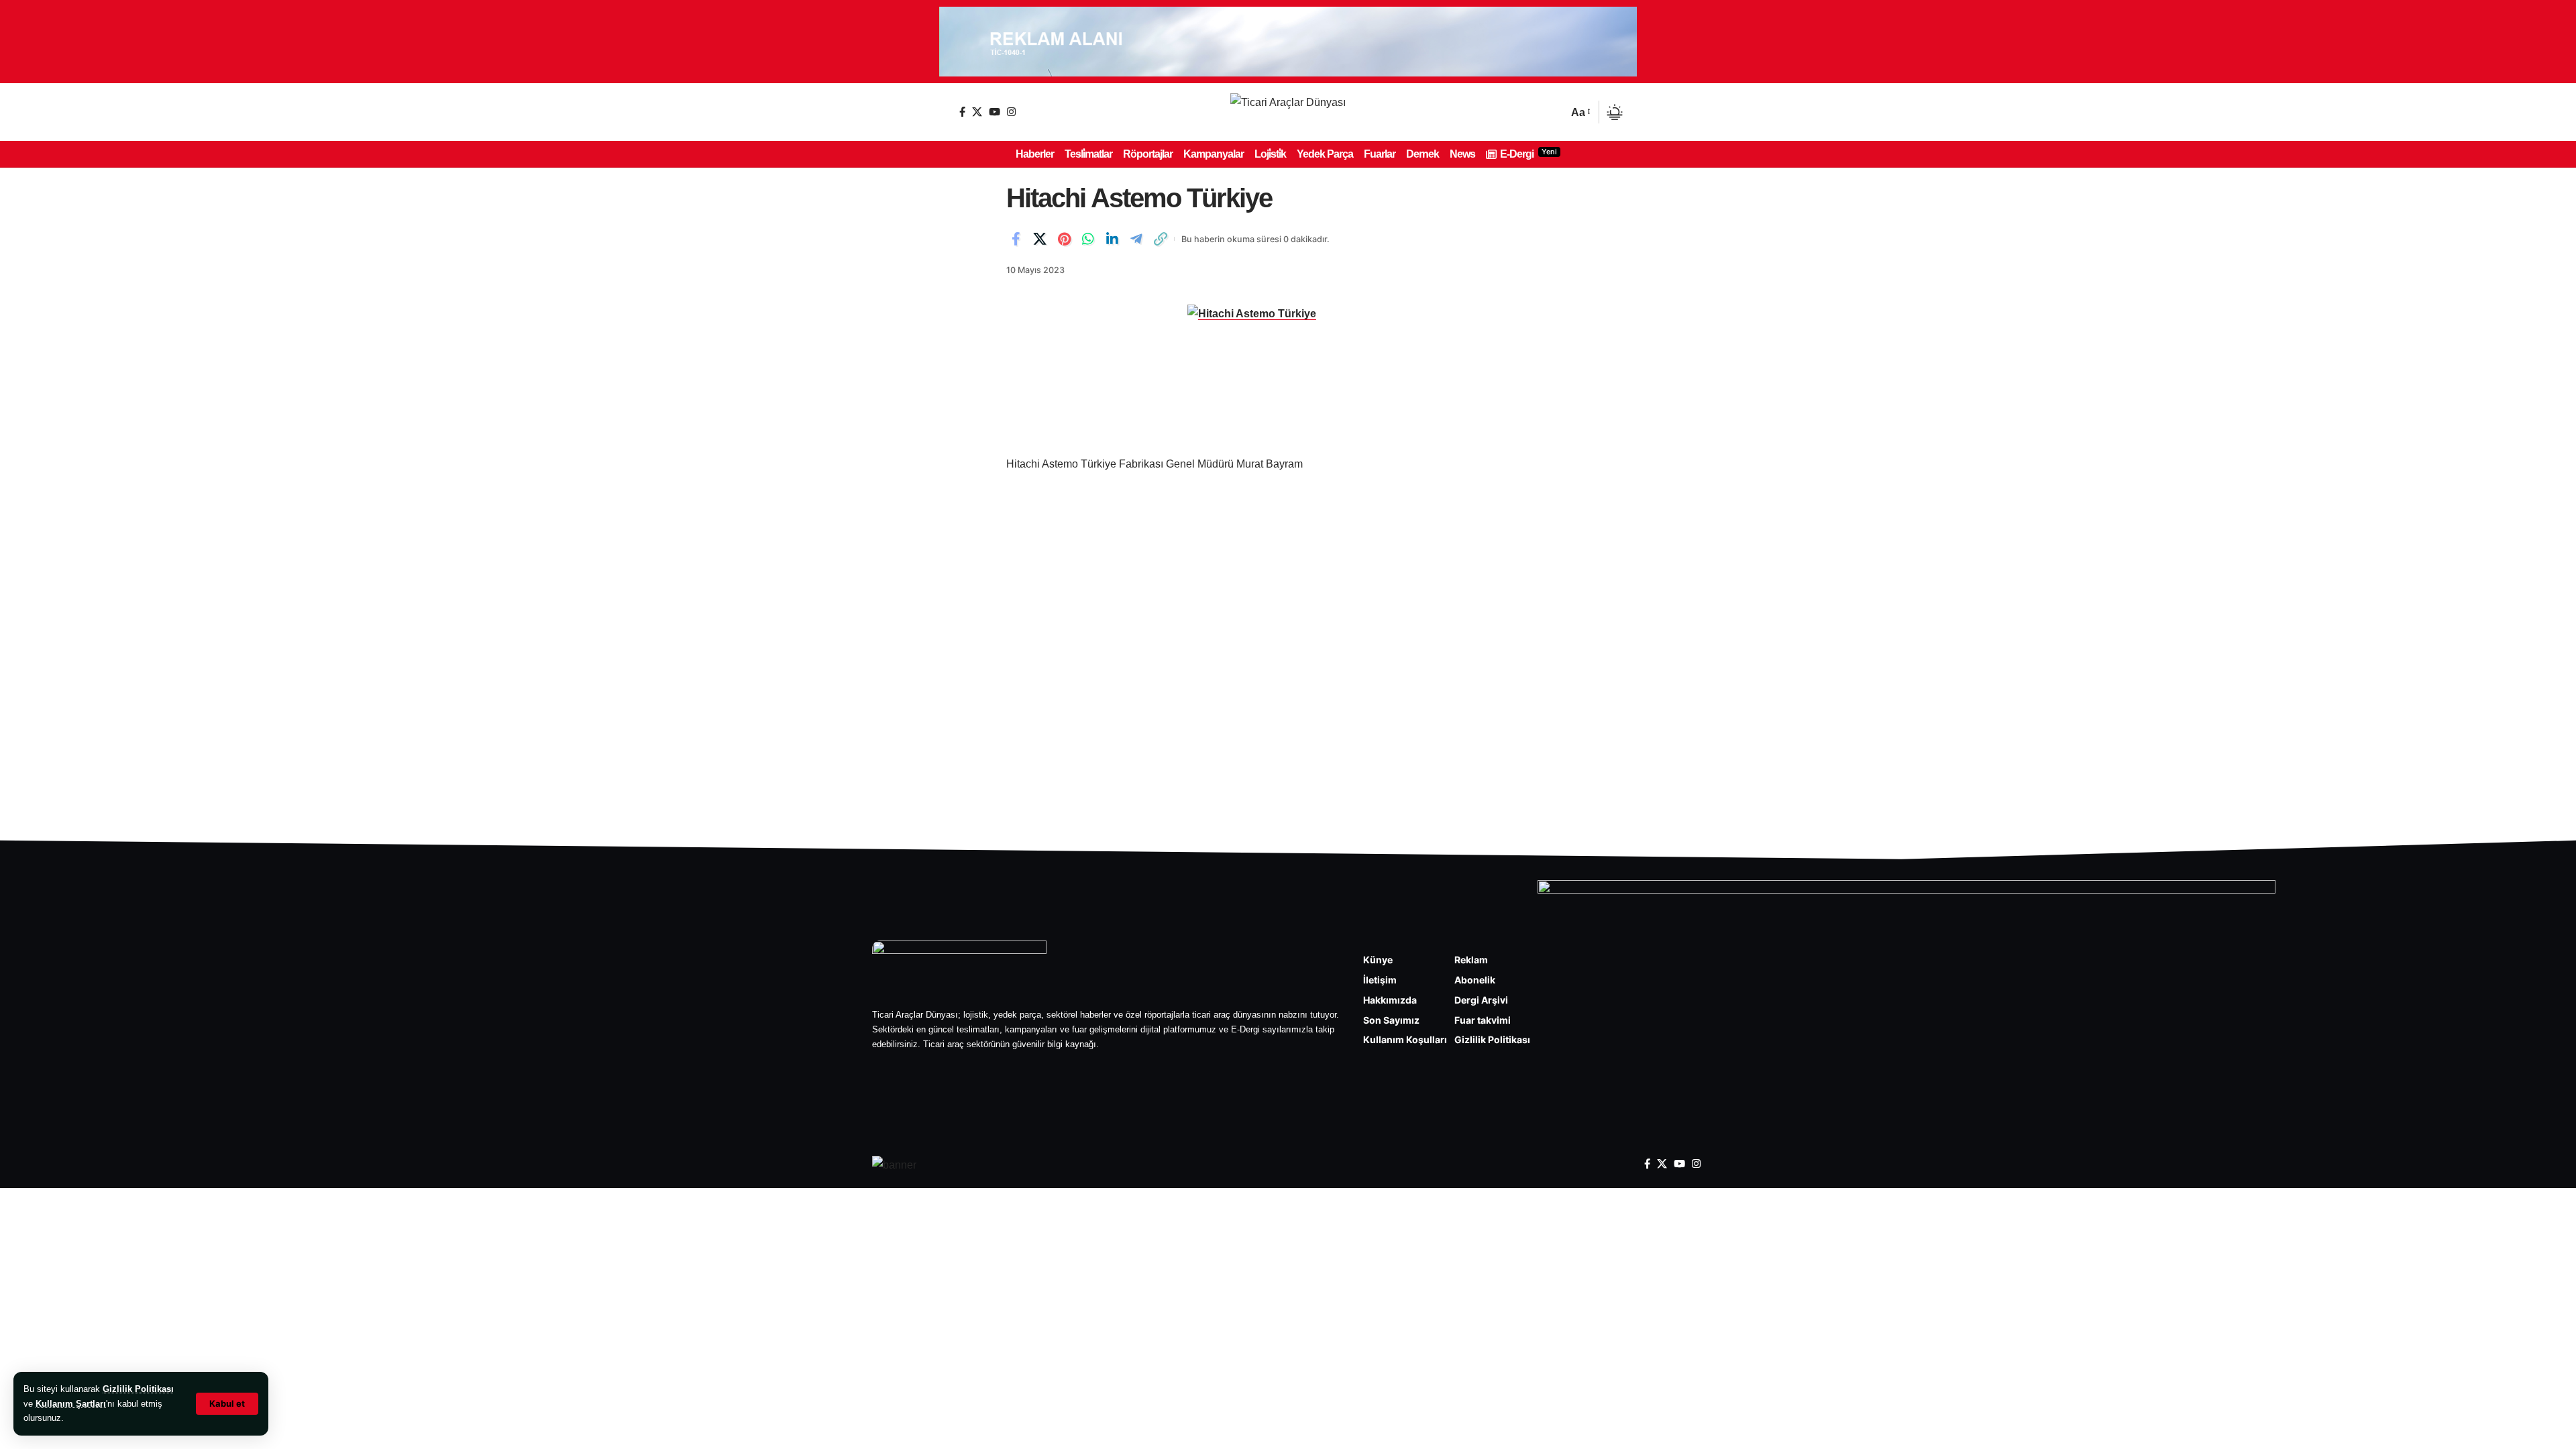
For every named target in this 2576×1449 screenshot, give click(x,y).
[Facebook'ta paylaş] (1016, 239)
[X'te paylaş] (1040, 239)
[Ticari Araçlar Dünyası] (1288, 112)
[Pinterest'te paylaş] (1064, 239)
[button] (227, 1404)
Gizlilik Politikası (138, 1389)
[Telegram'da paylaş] (1136, 239)
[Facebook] (962, 112)
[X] (977, 112)
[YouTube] (995, 112)
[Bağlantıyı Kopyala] (1161, 239)
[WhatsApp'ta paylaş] (1088, 239)
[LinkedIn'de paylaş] (1112, 239)
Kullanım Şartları (71, 1404)
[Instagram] (1011, 112)
